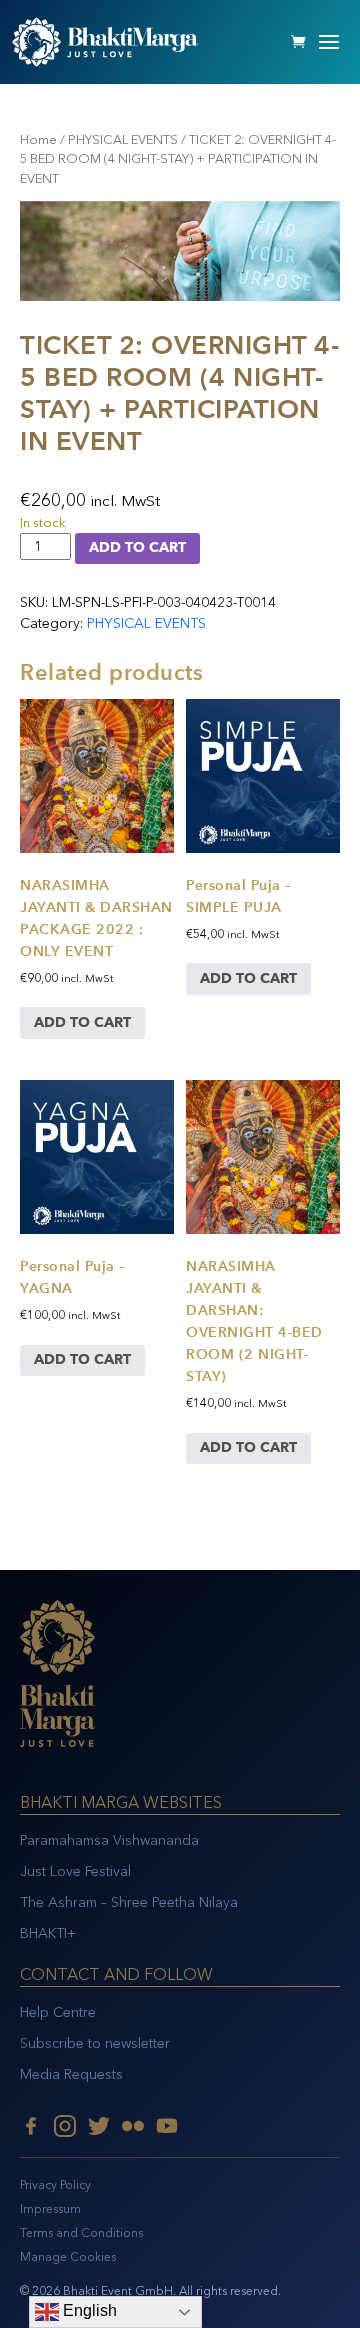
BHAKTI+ (48, 1933)
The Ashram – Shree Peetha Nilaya (129, 1902)
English (88, 2310)
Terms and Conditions (81, 2233)
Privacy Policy (55, 2185)
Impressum (50, 2209)
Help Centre (58, 2012)
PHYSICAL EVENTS (123, 139)
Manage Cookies (68, 2257)
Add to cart (137, 547)
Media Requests (71, 2074)
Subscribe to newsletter (95, 2043)
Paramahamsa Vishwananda (109, 1840)
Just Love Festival (75, 1871)
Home (38, 139)
